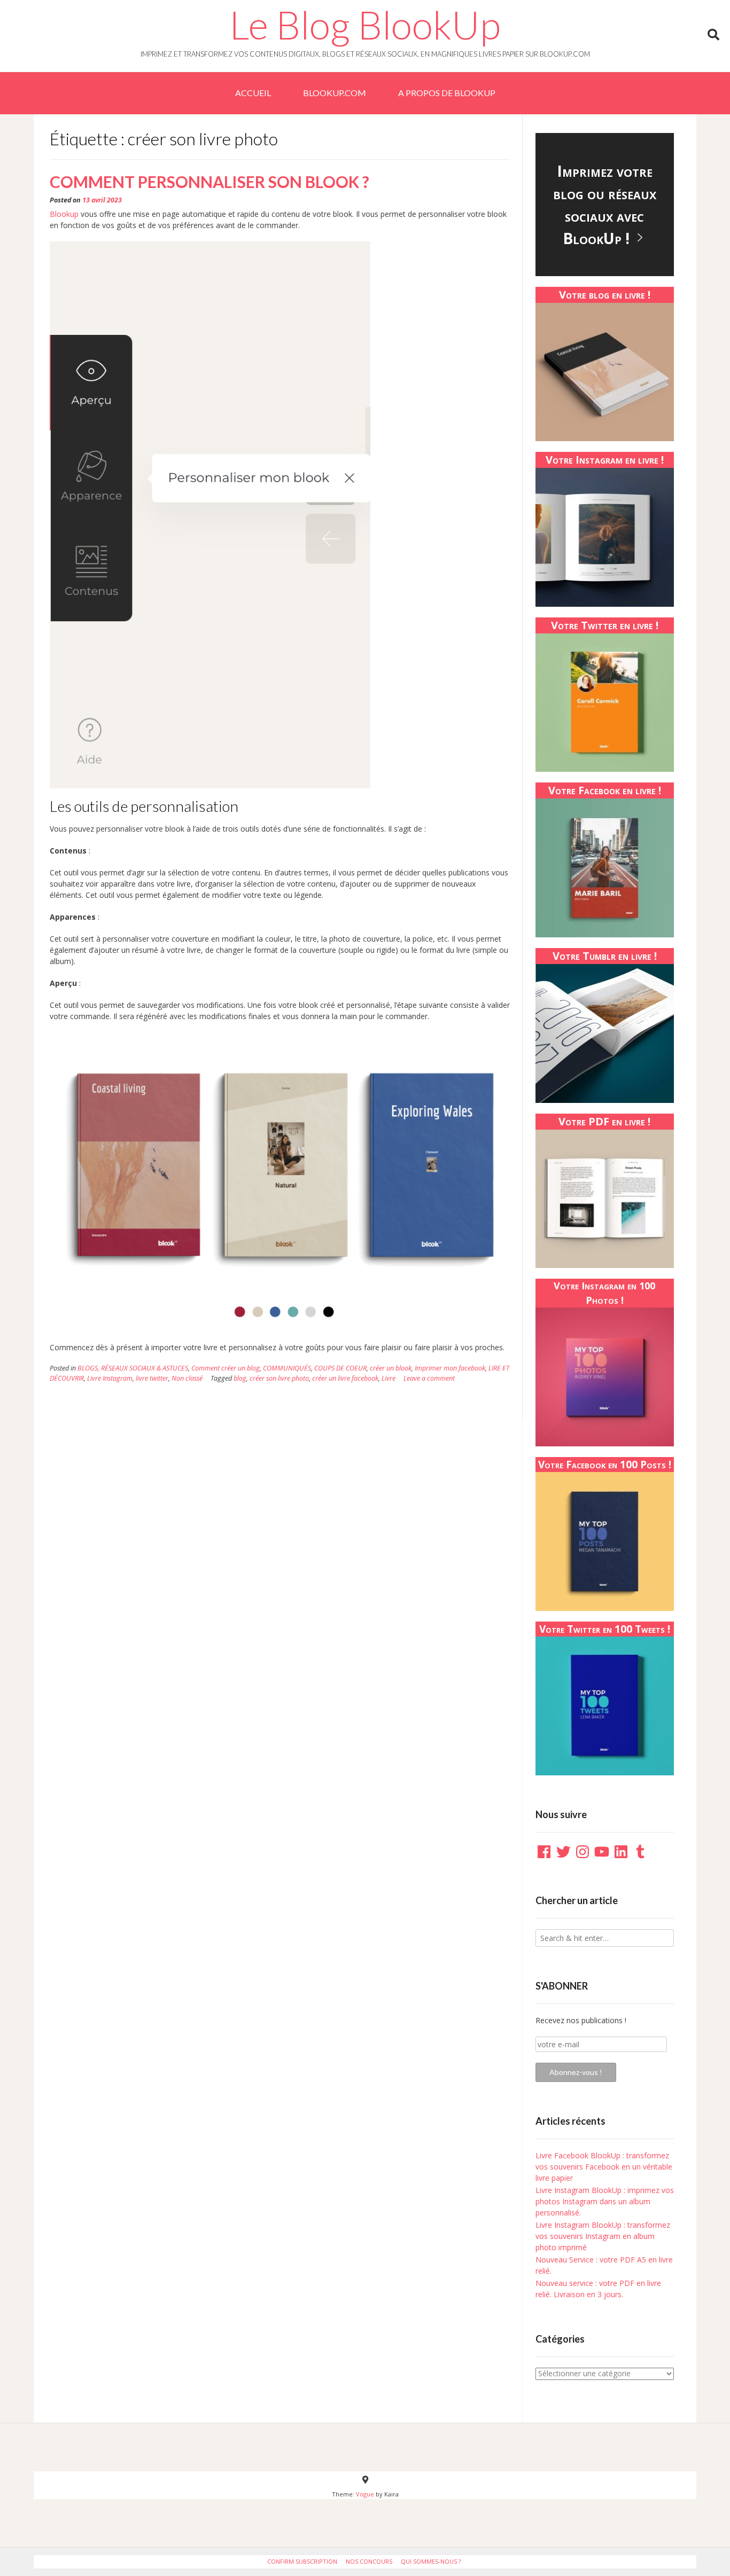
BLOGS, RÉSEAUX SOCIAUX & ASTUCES (133, 1368)
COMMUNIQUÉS (287, 1368)
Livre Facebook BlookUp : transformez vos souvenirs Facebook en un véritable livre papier (604, 2167)
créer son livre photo (279, 1378)
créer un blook (391, 1368)
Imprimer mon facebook (450, 1368)
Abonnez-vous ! (576, 2072)
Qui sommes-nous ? (431, 2561)
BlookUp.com (335, 93)
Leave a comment (429, 1378)
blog (240, 1378)
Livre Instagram (110, 1378)
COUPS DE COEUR (340, 1368)
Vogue (365, 2494)
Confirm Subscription (302, 2561)
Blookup (64, 214)
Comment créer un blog (226, 1368)
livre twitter (152, 1378)
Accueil (253, 93)
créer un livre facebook (345, 1378)
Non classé (187, 1378)
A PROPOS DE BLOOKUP (447, 93)
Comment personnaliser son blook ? (209, 182)
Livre (389, 1378)
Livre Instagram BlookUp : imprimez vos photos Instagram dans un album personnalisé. (605, 2201)
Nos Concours (369, 2561)
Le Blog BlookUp (365, 25)
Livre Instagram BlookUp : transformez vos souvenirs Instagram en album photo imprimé (603, 2236)
